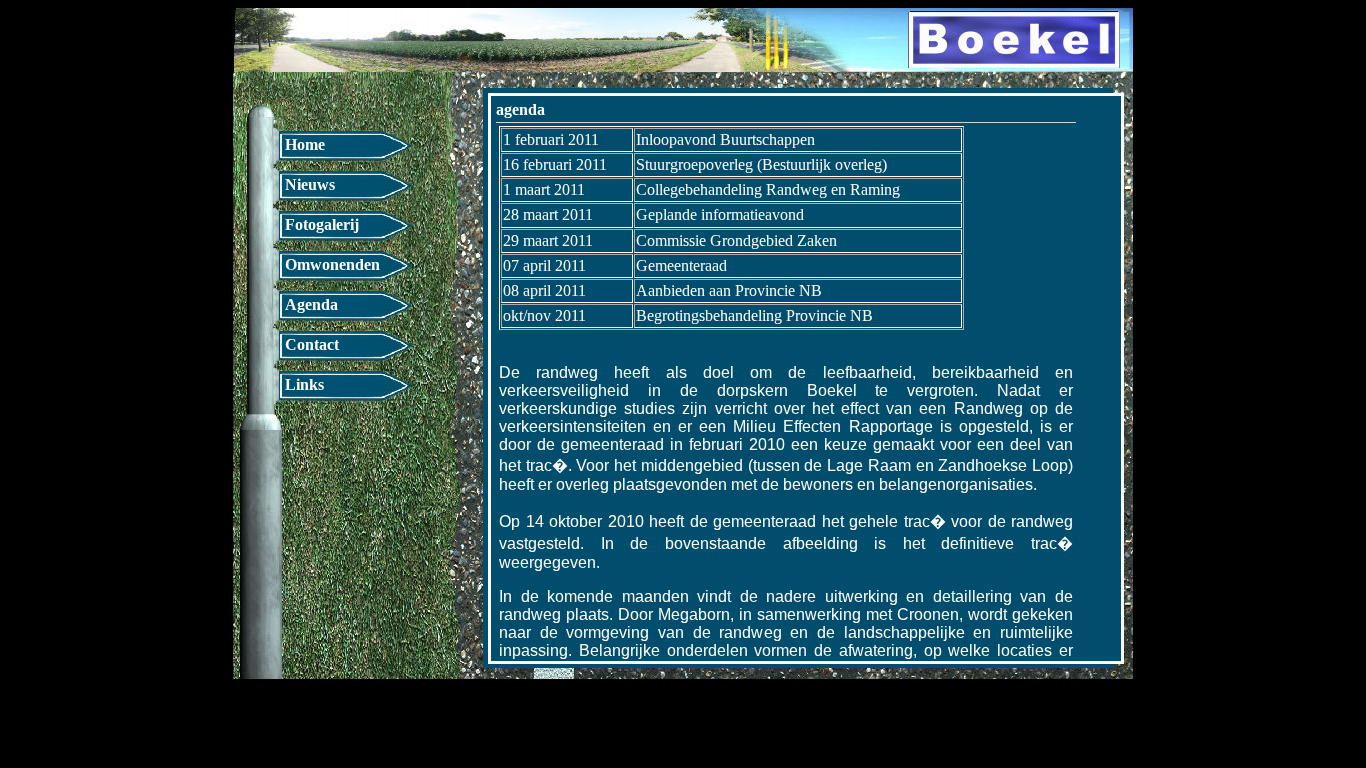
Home (305, 144)
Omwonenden (332, 264)
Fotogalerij (322, 224)
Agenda (311, 304)
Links (304, 384)
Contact (312, 344)
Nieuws (310, 184)
